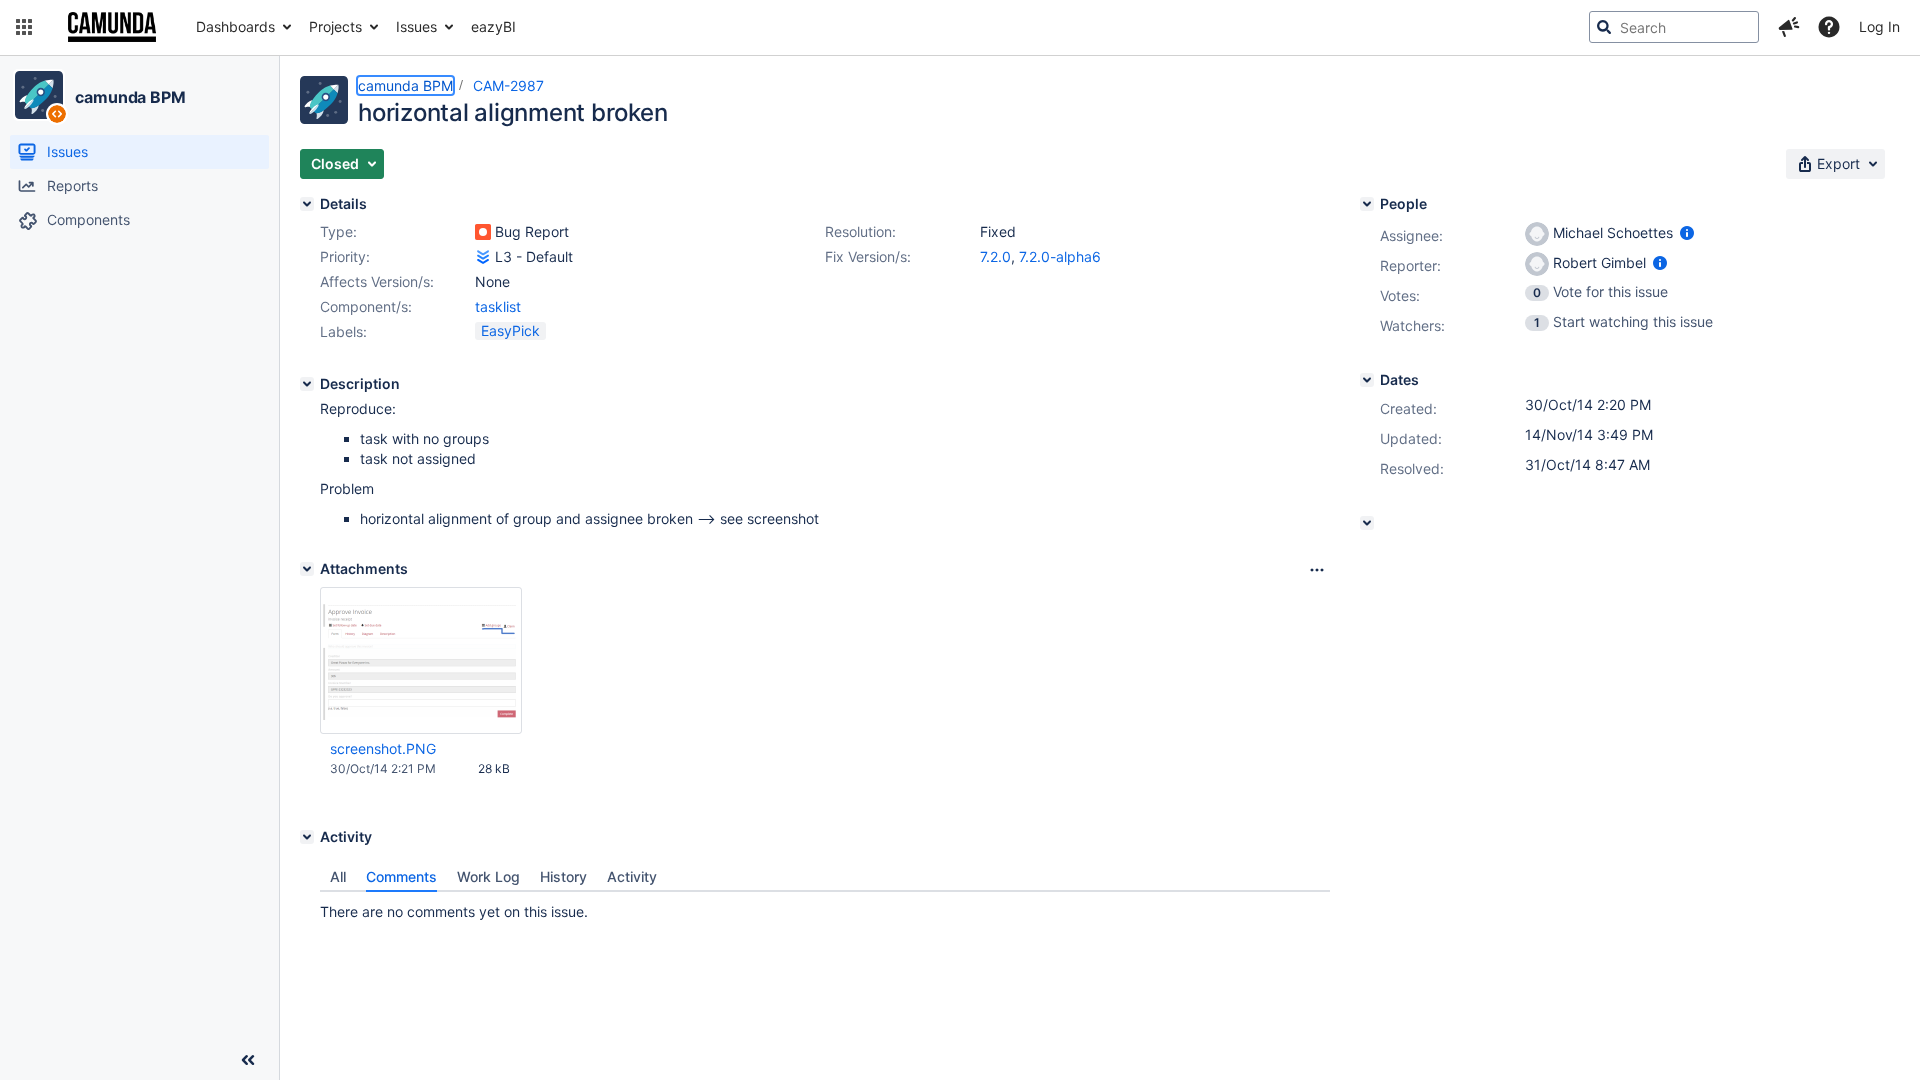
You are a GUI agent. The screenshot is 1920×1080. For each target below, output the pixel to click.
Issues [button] (416, 26)
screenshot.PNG (383, 748)
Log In (1879, 26)
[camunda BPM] (39, 95)
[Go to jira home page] (112, 27)
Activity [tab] (632, 876)
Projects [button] (335, 26)
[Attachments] (307, 569)
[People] (1367, 204)
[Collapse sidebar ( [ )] (248, 1060)
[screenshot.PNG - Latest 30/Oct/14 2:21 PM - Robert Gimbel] (421, 661)
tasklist (498, 306)
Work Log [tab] (488, 876)
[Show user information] (1687, 232)
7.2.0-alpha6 (1060, 256)
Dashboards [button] (235, 26)
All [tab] (338, 876)
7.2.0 (995, 256)
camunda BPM (130, 97)
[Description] (307, 384)
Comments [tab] (401, 876)
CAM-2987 (508, 85)
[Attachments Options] (1317, 570)
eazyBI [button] (493, 26)
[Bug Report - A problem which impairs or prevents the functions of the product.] (483, 232)
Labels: (343, 331)
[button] (24, 27)
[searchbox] (1674, 27)
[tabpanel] (825, 907)
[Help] (1829, 27)
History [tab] (563, 876)
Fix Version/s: (868, 256)
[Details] (307, 204)
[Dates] (1367, 380)
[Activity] (307, 837)
